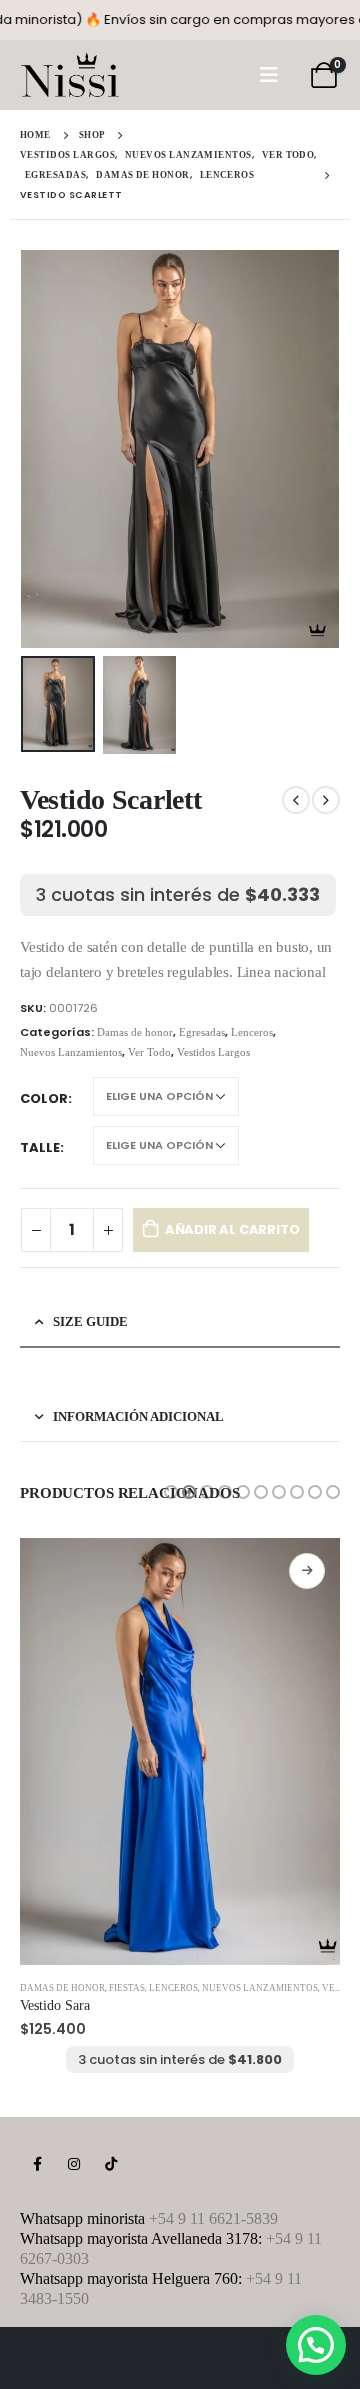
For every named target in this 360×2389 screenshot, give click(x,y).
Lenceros (252, 1032)
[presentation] (45, 449)
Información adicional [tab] (138, 1416)
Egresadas (202, 1032)
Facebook (37, 2164)
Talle (40, 1147)
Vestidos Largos (213, 1052)
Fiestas (127, 1988)
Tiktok (111, 2164)
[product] (180, 1751)
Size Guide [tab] (90, 1321)
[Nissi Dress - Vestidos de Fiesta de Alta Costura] (70, 75)
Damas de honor (135, 1032)
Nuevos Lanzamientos (71, 1052)
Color (44, 1098)
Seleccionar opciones (307, 1571)
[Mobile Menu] (269, 75)
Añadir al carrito (232, 1229)
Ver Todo (149, 1052)
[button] (171, 1492)
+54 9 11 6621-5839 (213, 2218)
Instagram (74, 2164)
